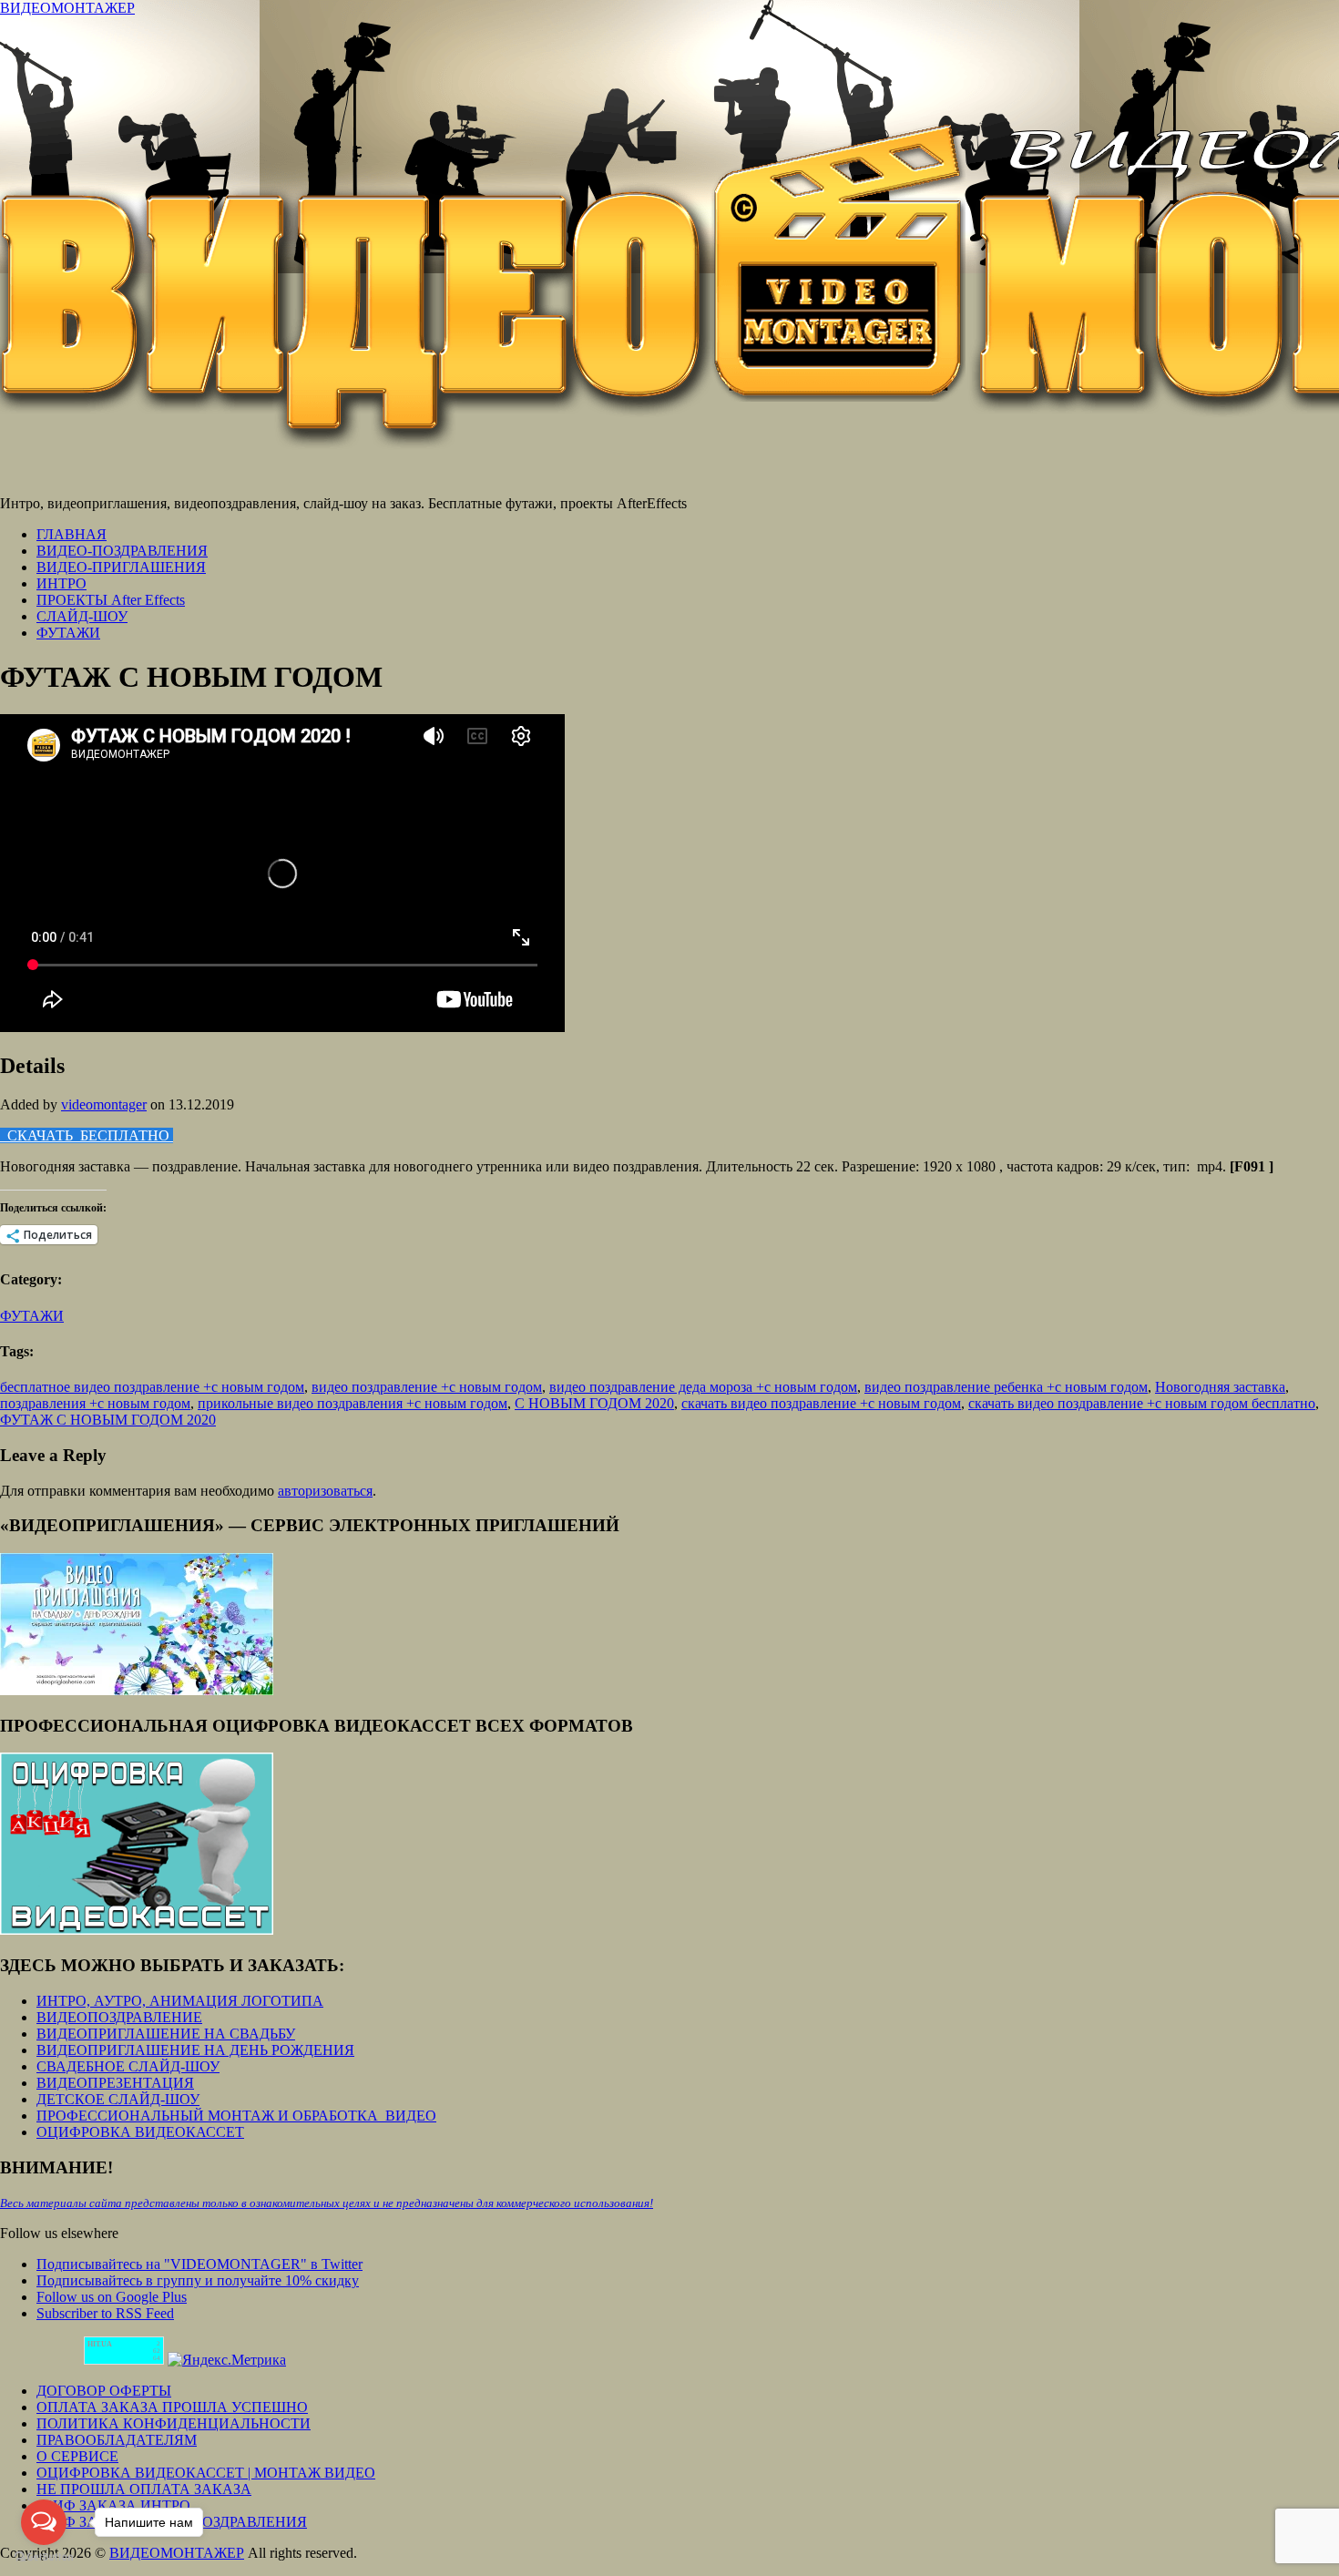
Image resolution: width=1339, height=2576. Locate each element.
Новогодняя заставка (1220, 1387)
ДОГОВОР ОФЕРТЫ (104, 2391)
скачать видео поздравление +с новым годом (821, 1403)
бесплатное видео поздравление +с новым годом (152, 1387)
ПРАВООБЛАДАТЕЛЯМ (117, 2440)
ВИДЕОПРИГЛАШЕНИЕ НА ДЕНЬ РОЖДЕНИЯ (195, 2050)
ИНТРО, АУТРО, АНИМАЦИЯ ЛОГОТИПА (180, 2001)
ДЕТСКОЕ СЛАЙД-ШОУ (118, 2099)
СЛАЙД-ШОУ (82, 616)
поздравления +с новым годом (95, 1403)
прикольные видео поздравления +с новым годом (353, 1403)
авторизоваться (325, 1491)
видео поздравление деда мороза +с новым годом (703, 1387)
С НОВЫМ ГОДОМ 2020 (594, 1403)
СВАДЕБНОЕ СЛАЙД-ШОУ (128, 2066)
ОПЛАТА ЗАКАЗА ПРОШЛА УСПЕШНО (172, 2407)
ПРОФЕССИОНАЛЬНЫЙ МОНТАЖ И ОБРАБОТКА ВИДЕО (236, 2116)
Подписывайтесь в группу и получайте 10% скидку (198, 2280)
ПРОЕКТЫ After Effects (111, 600)
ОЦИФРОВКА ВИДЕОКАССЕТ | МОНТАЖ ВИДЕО (206, 2473)
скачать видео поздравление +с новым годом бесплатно (1142, 1403)
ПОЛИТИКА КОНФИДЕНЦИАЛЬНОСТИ (174, 2423)
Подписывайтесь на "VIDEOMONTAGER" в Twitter (199, 2264)
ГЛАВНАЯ (72, 534)
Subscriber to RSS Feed (105, 2313)
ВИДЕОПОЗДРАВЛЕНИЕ (119, 2017)
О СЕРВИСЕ (77, 2456)
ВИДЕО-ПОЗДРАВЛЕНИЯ (122, 551)
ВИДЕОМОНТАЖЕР (67, 8)
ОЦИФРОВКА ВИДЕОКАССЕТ (140, 2132)
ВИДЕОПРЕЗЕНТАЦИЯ (115, 2083)
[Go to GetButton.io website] (44, 2557)
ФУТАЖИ (68, 633)
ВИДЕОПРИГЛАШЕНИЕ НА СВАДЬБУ (166, 2034)
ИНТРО (61, 583)
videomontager (104, 1104)
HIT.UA (100, 2344)
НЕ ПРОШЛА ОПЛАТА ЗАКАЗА (144, 2489)
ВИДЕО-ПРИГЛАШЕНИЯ (121, 567)
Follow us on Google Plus (112, 2297)
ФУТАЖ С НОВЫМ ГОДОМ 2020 (108, 1420)
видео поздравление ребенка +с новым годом (1006, 1387)
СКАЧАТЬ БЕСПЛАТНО (87, 1135)
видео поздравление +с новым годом (427, 1387)
